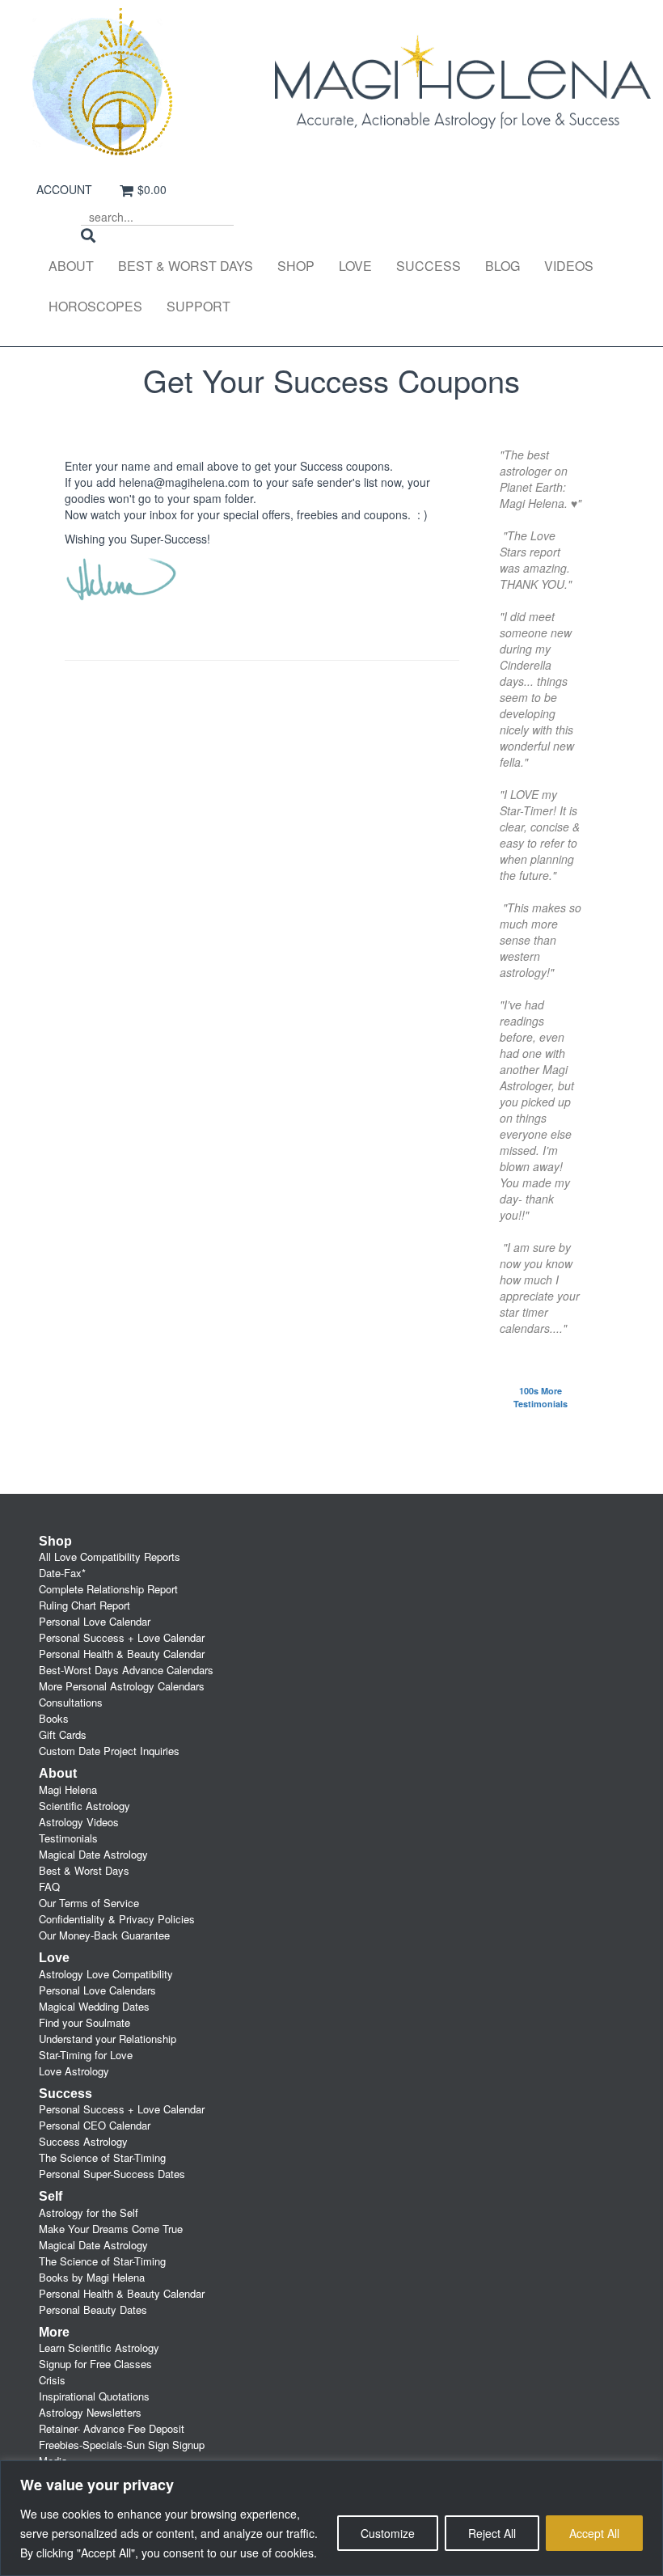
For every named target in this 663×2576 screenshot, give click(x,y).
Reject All (492, 2533)
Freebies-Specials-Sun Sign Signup (122, 2445)
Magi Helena (68, 1789)
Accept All (594, 2533)
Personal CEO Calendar (95, 2125)
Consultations (71, 1702)
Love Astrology (74, 2071)
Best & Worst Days (186, 266)
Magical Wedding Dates (94, 2006)
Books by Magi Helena (92, 2277)
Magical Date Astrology (93, 1854)
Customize (388, 2533)
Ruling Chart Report (84, 1605)
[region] (331, 2518)
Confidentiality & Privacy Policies (117, 1919)
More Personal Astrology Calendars (122, 1686)
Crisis (52, 2380)
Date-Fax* (62, 1573)
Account (64, 189)
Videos (569, 266)
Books (54, 1718)
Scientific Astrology (84, 1806)
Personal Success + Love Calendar (122, 1637)
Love (355, 266)
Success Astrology (83, 2141)
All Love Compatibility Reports (110, 1557)
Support (198, 306)
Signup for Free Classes (95, 2364)
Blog (503, 266)
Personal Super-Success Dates (112, 2174)
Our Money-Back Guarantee (104, 1935)
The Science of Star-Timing (102, 2157)
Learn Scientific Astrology (99, 2348)
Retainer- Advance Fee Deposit (112, 2428)
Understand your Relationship (108, 2039)
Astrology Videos (79, 1822)
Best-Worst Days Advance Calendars (126, 1670)
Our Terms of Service (89, 1903)
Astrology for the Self (89, 2212)
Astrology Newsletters (90, 2412)
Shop (296, 266)
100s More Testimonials (541, 1397)
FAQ (49, 1887)
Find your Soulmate (84, 2022)
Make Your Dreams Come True (111, 2229)
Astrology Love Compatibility (106, 1974)
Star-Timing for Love (86, 2055)
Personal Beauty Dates (93, 2310)
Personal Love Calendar (95, 1621)
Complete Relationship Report (108, 1589)
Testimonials (68, 1838)
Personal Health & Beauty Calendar (122, 1654)
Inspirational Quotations (94, 2396)
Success (429, 266)
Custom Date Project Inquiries (109, 1751)
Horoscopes (95, 306)
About (71, 266)
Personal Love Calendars (97, 1990)
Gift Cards (63, 1734)
